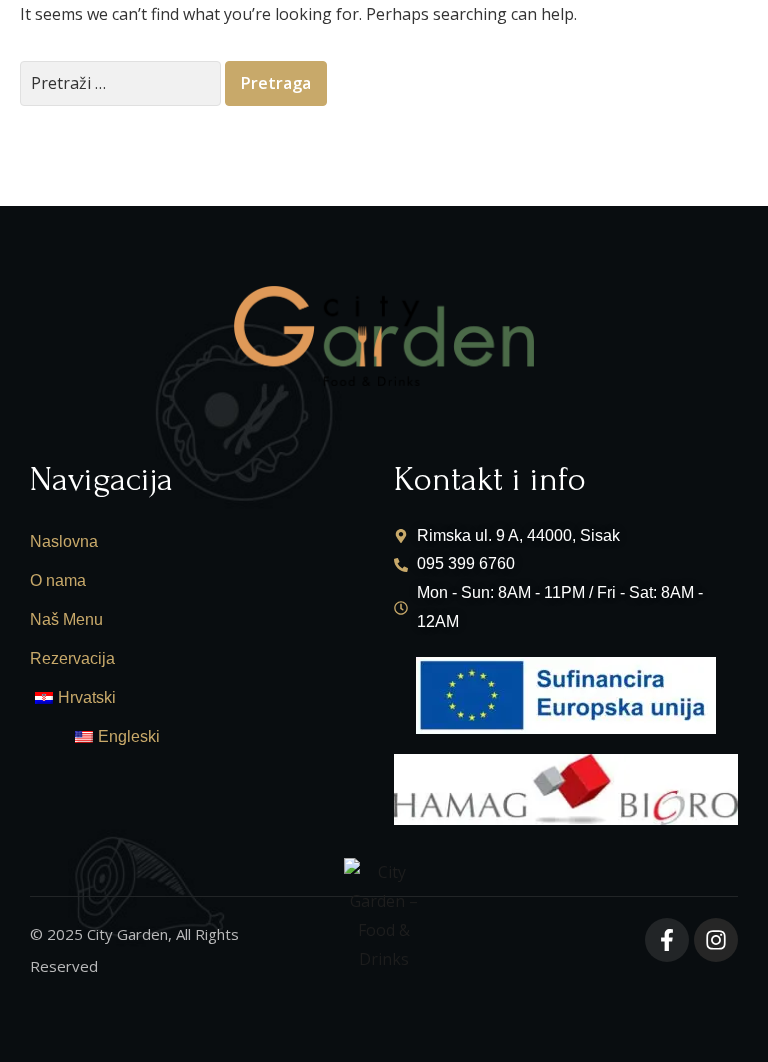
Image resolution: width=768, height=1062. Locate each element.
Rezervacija (72, 658)
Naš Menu (66, 619)
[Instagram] (716, 940)
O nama (58, 580)
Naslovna (64, 541)
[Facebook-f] (667, 940)
